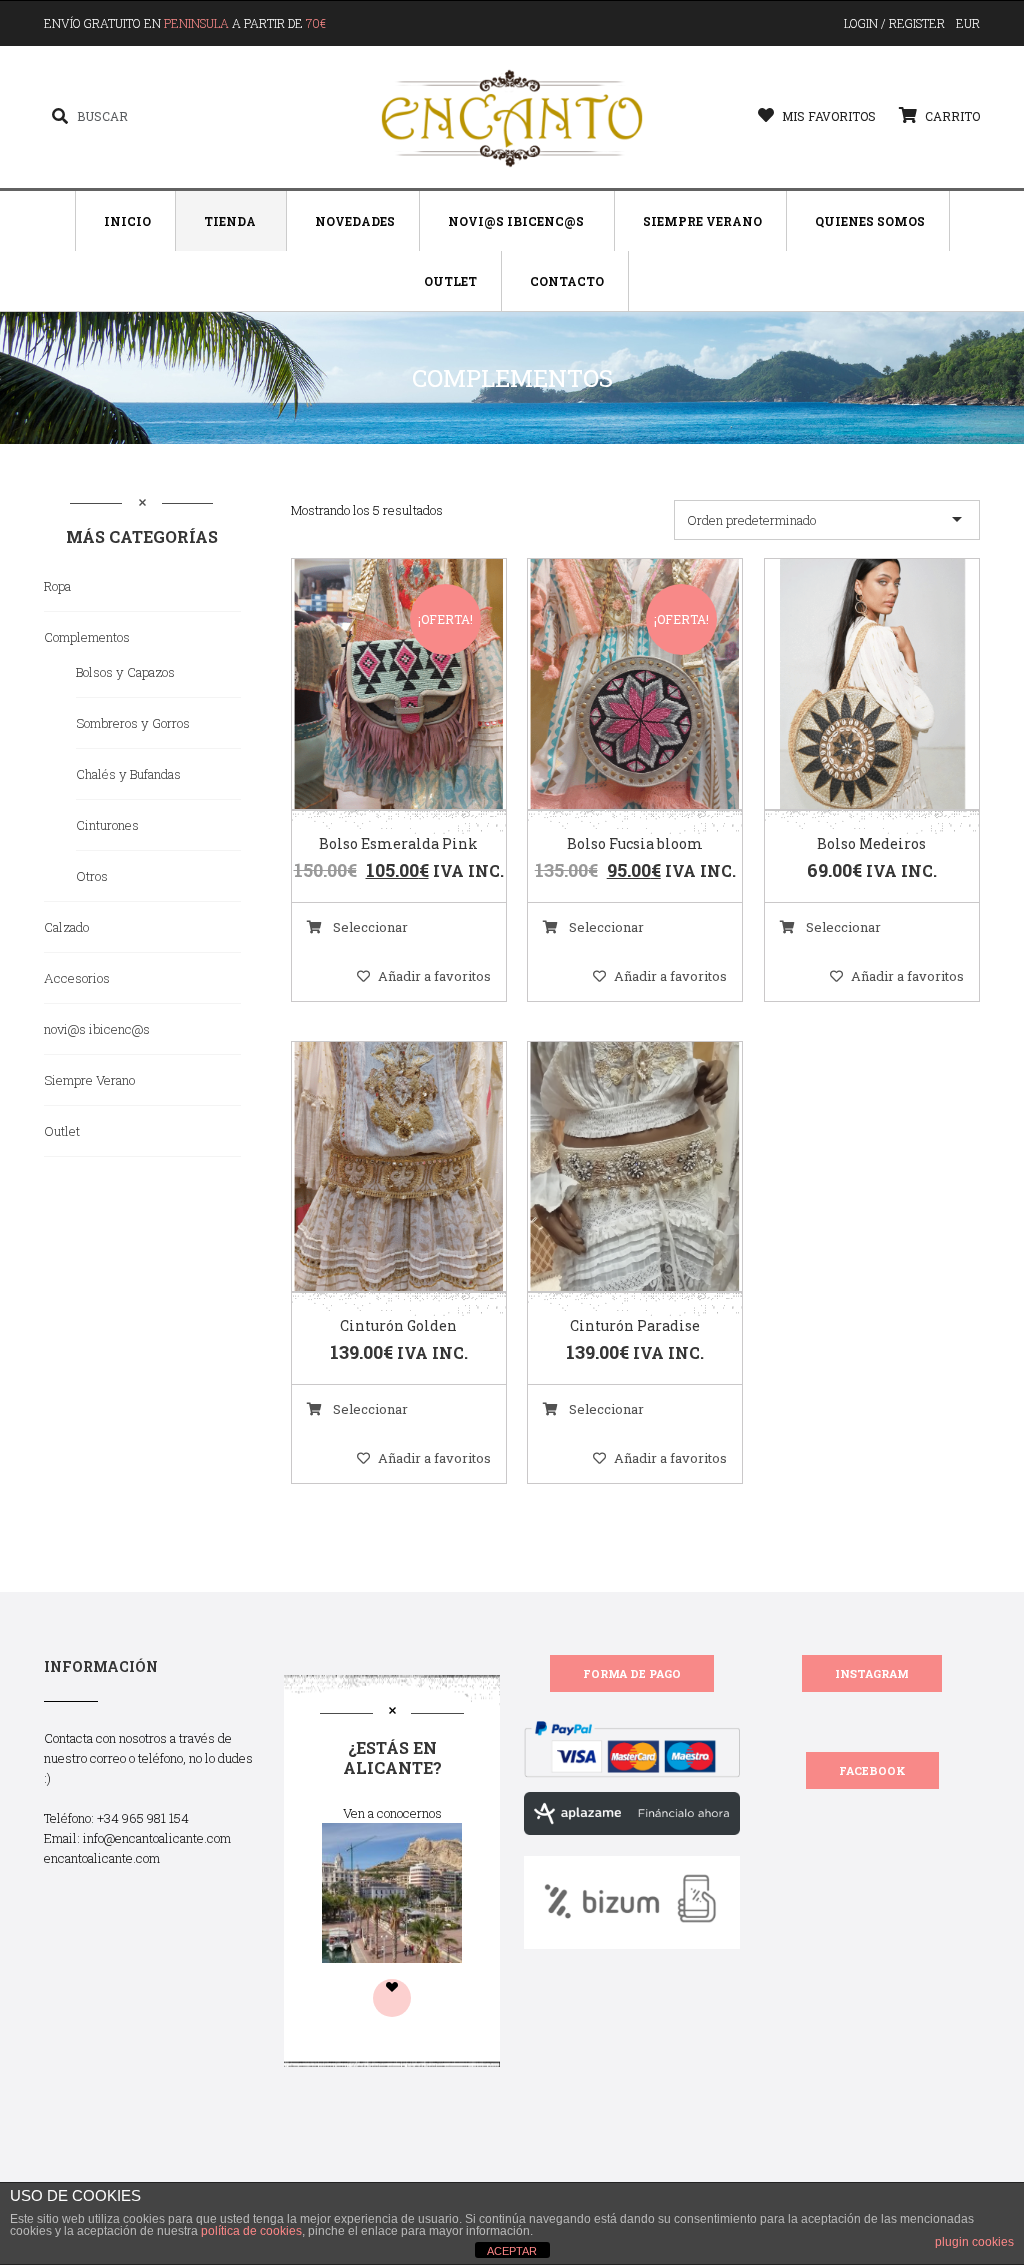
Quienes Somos (870, 221)
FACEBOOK (872, 1770)
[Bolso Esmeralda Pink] (374, 685)
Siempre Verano (702, 221)
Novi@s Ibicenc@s (516, 221)
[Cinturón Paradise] (610, 1168)
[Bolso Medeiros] (847, 685)
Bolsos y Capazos (125, 672)
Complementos (87, 637)
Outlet (450, 281)
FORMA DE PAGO (632, 1673)
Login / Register (894, 23)
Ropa (57, 586)
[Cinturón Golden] (374, 1168)
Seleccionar (369, 927)
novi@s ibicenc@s (97, 1029)
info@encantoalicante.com (157, 1838)
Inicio (127, 221)
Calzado (66, 927)
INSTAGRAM (872, 1673)
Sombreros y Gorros (133, 723)
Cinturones (107, 825)
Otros (92, 876)
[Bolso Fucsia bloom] (610, 685)
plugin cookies (974, 2242)
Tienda (230, 221)
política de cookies (251, 2231)
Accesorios (77, 978)
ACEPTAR (512, 2251)
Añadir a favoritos (434, 976)
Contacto (567, 281)
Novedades (355, 221)
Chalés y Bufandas (128, 774)
